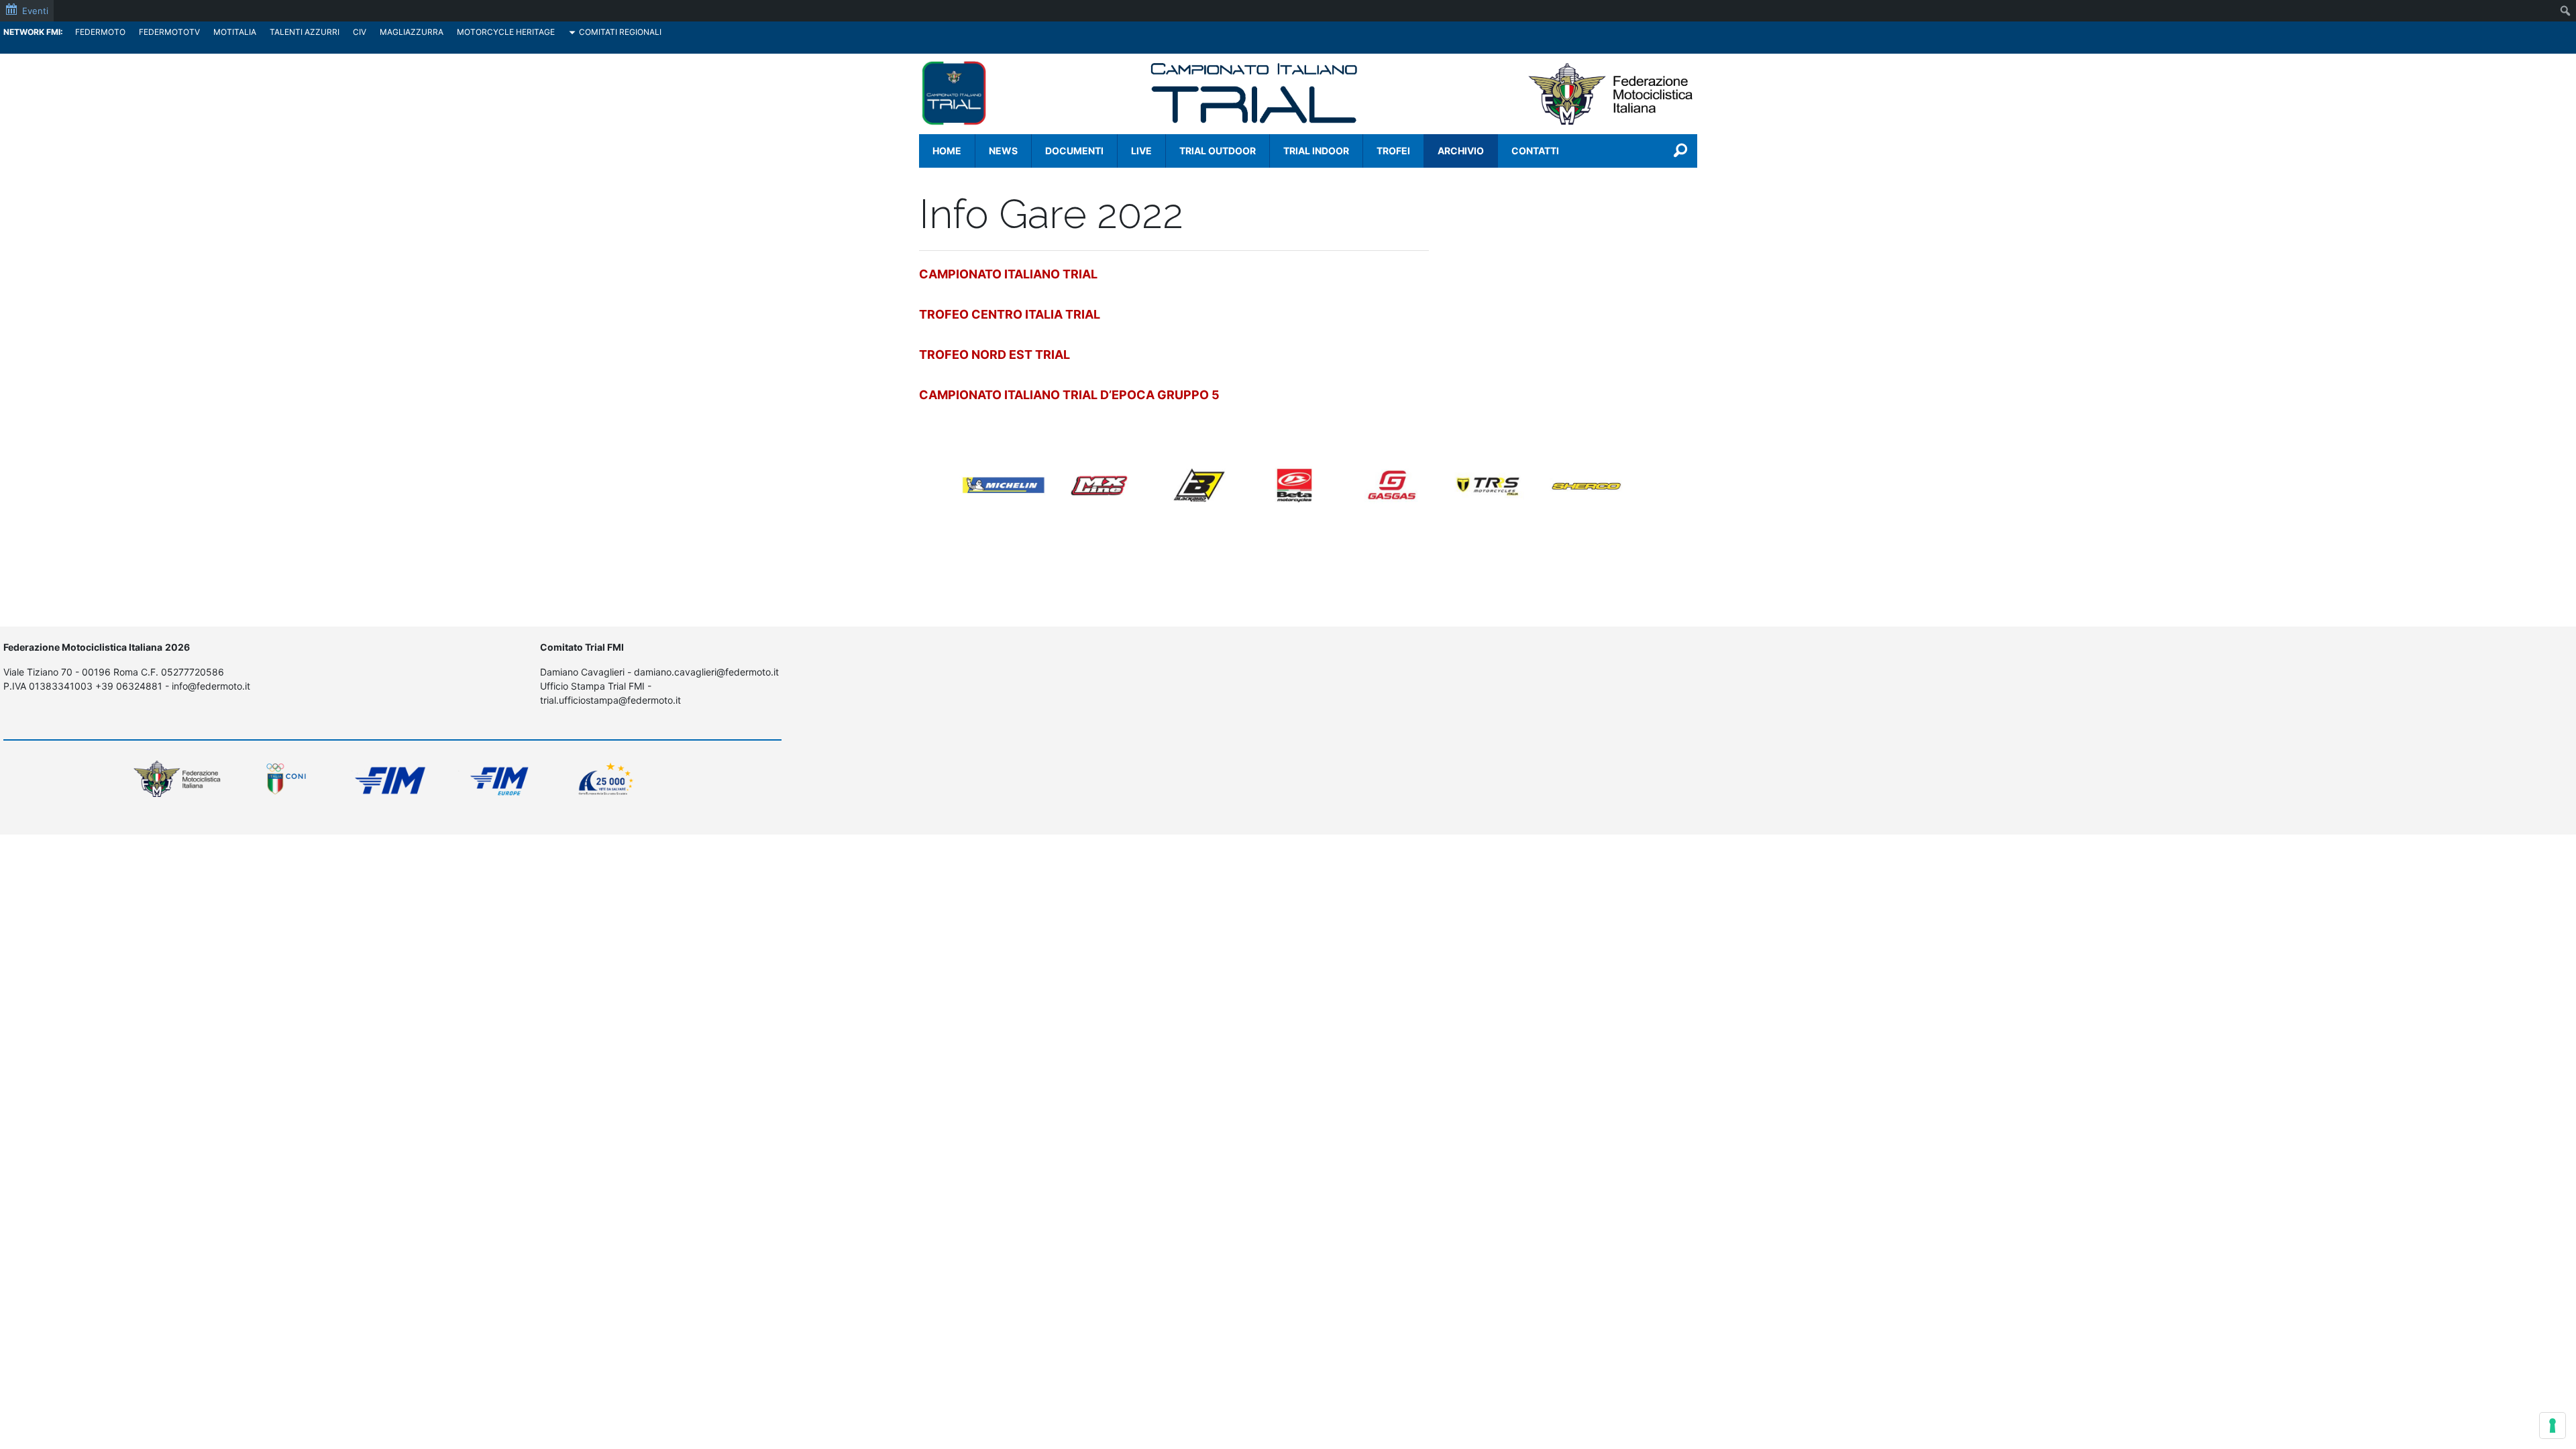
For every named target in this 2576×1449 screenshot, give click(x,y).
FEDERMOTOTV (169, 32)
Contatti (1535, 151)
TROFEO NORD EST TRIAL (995, 355)
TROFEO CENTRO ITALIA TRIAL (1010, 314)
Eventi (35, 11)
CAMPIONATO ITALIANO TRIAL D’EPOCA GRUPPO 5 (1069, 395)
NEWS (1003, 151)
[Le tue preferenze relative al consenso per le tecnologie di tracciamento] (2553, 1426)
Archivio (1461, 151)
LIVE (1141, 151)
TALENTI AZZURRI (305, 32)
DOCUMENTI (1074, 151)
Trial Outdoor (1218, 151)
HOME (947, 151)
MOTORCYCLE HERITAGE (506, 32)
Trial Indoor (1316, 151)
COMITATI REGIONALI (620, 32)
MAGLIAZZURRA (412, 32)
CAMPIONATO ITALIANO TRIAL (1008, 274)
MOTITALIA (235, 32)
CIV (360, 32)
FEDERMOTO (100, 32)
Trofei (1393, 151)
